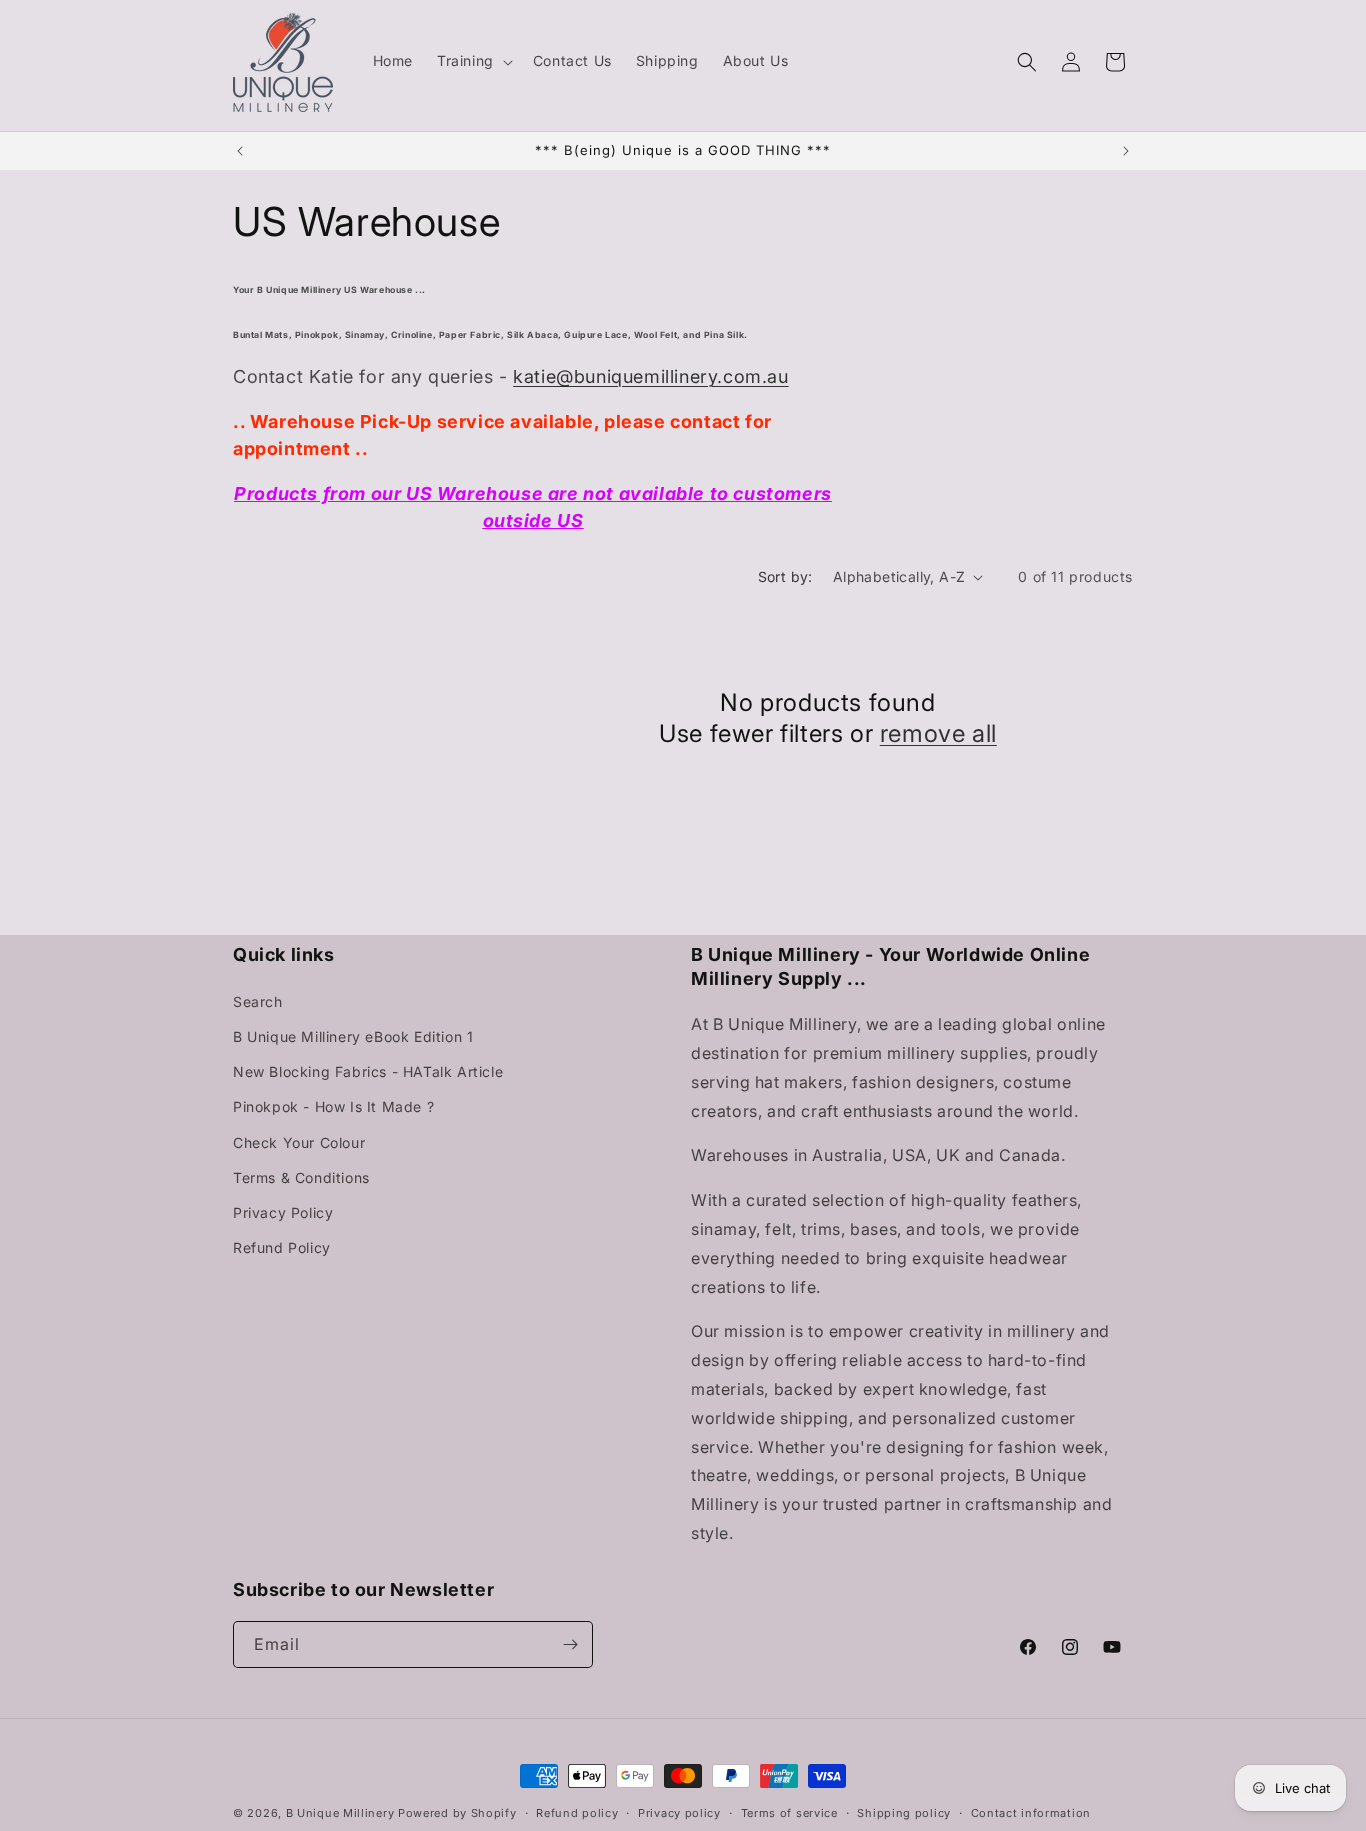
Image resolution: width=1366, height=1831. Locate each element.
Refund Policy (282, 1247)
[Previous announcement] (240, 151)
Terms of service (789, 1813)
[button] (473, 61)
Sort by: (785, 576)
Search (258, 1001)
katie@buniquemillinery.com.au (650, 376)
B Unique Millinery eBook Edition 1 (353, 1036)
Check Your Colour (299, 1142)
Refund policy (577, 1813)
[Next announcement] (1126, 151)
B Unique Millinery (340, 1813)
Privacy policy (679, 1813)
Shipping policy (904, 1813)
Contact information (1031, 1813)
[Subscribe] (570, 1644)
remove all (938, 733)
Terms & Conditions (301, 1177)
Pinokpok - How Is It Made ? (333, 1106)
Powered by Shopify (457, 1813)
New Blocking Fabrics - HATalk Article (368, 1071)
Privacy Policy (283, 1212)
